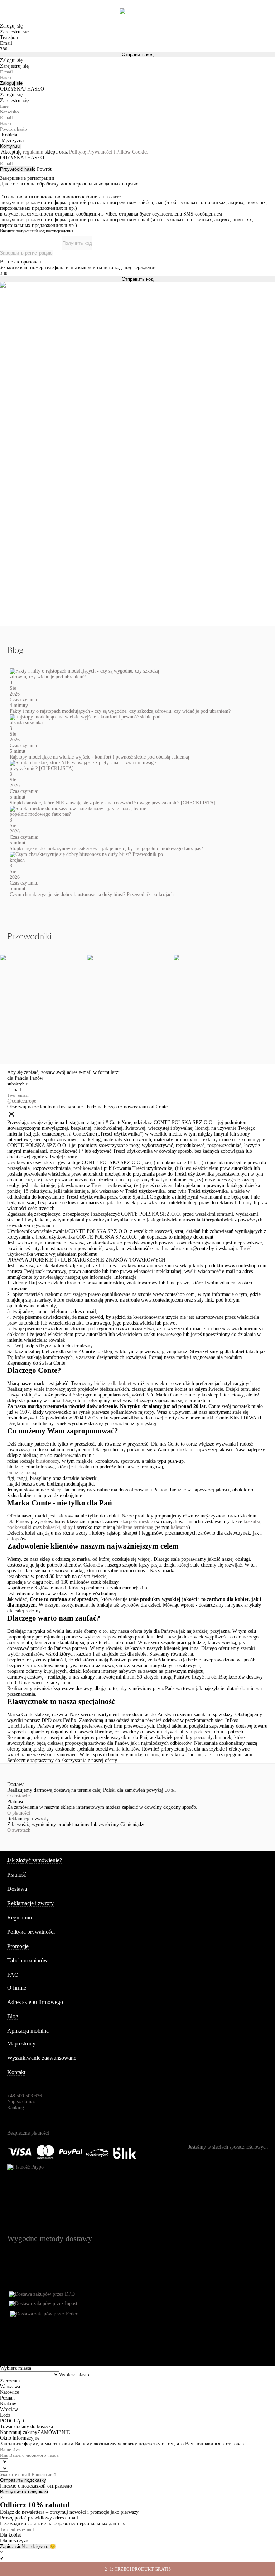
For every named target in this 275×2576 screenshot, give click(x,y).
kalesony (180, 1527)
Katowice (9, 2392)
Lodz (5, 2415)
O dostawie (18, 1796)
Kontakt (16, 2072)
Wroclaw (9, 2409)
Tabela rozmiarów (28, 1960)
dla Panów (33, 1078)
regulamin (33, 152)
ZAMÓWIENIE (54, 2432)
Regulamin (20, 1918)
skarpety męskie (137, 1522)
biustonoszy (47, 1461)
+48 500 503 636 (25, 2096)
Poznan (7, 2398)
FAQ (13, 1975)
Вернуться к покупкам (24, 2492)
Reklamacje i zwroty (30, 1903)
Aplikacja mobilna (28, 2031)
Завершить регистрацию (26, 253)
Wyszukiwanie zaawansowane (42, 2058)
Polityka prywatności (31, 1932)
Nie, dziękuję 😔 (39, 2546)
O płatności (19, 1813)
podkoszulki (19, 1527)
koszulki (252, 1522)
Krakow (8, 2404)
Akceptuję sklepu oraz (75, 152)
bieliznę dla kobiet (113, 1383)
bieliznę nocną (22, 1473)
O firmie (17, 1988)
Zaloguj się (11, 83)
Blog (13, 2016)
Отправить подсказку (23, 2480)
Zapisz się (11, 2546)
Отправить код (138, 55)
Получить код (77, 243)
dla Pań (15, 1078)
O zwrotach (19, 1830)
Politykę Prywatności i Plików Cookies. (109, 152)
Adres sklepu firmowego (35, 2002)
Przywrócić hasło (18, 169)
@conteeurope (22, 1101)
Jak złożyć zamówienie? (35, 1860)
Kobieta (9, 135)
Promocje (18, 1946)
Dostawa (17, 1889)
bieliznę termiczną (135, 1527)
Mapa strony (21, 2044)
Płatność (17, 1875)
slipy (68, 1527)
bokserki (52, 1527)
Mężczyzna (13, 141)
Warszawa (10, 2386)
